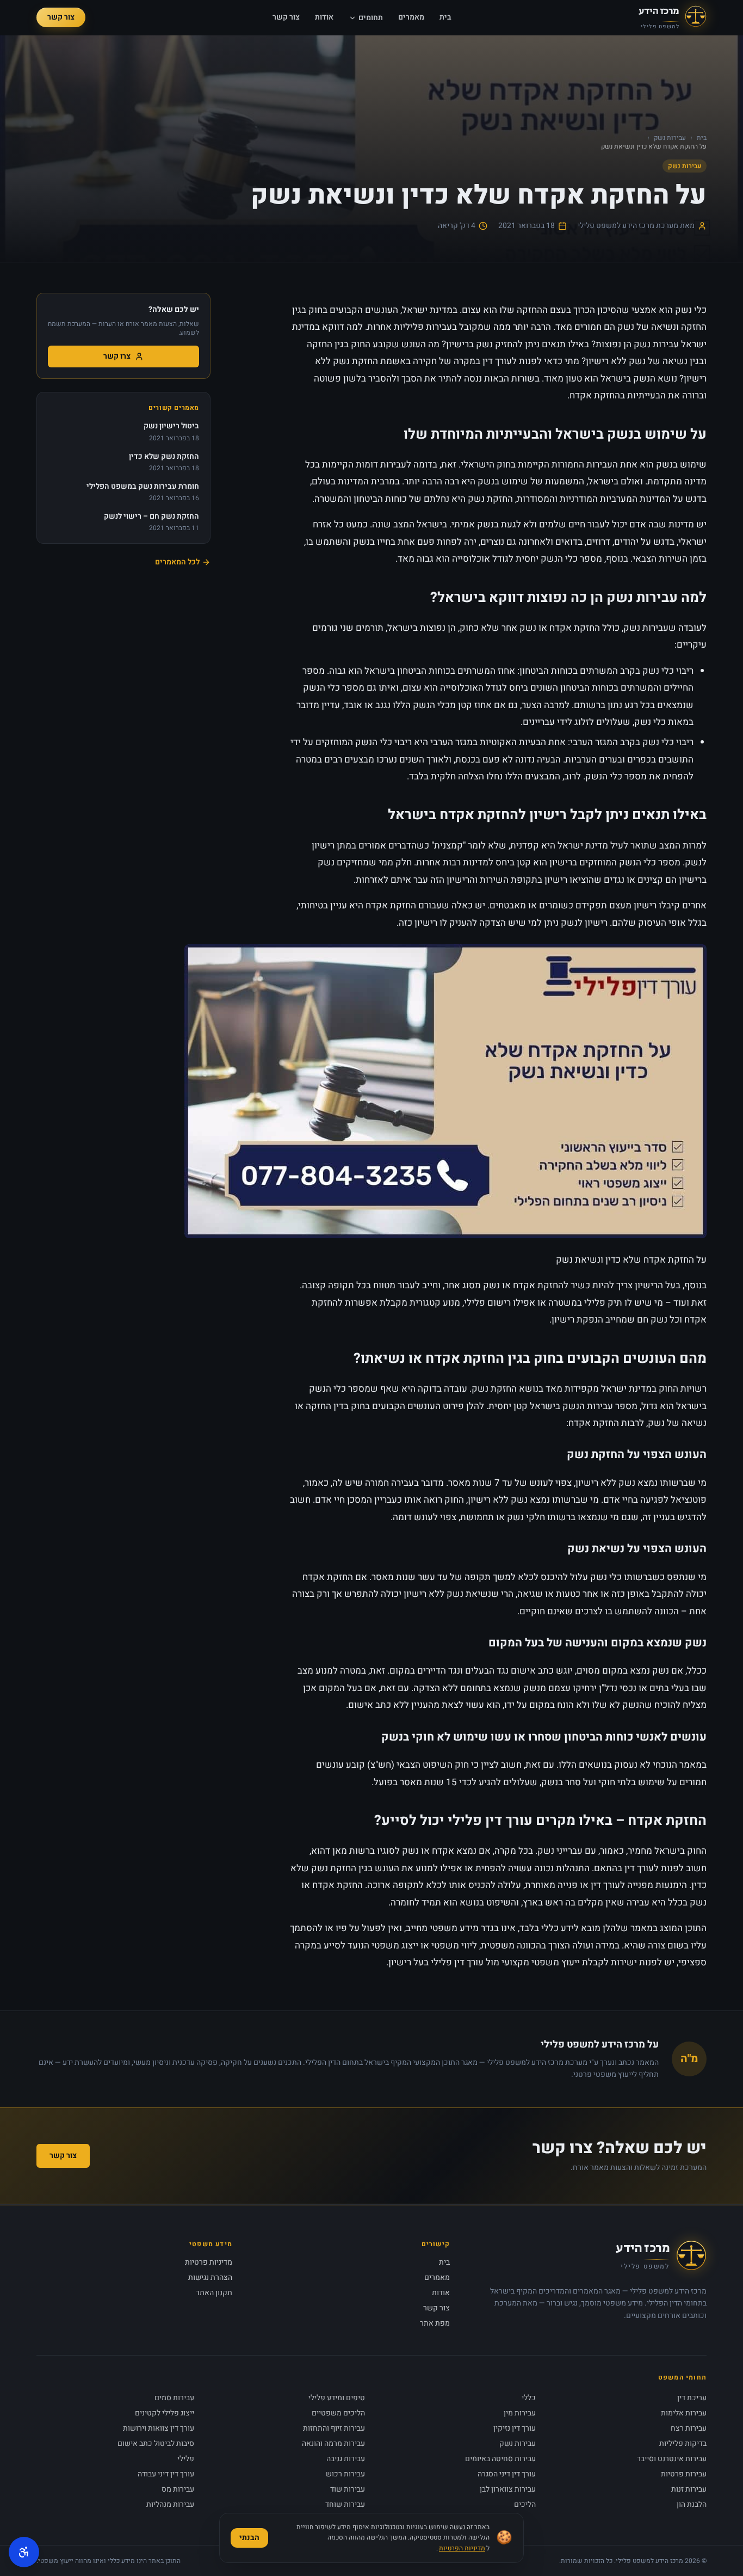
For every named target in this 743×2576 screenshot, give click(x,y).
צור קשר (286, 17)
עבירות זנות (689, 2489)
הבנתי (249, 2538)
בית (445, 17)
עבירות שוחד (345, 2504)
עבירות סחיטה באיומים (500, 2459)
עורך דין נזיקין (515, 2428)
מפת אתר (435, 2323)
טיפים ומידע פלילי (337, 2398)
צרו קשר (117, 356)
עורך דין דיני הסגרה (507, 2474)
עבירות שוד (348, 2489)
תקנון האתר (214, 2293)
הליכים (525, 2504)
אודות (324, 17)
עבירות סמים (174, 2398)
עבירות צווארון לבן (508, 2489)
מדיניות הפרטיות (462, 2548)
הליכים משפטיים (338, 2413)
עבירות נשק (670, 138)
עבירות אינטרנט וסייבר (672, 2459)
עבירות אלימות (684, 2413)
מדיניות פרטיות (209, 2262)
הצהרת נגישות (210, 2277)
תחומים (371, 18)
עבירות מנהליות (170, 2504)
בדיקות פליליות (683, 2443)
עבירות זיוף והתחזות (334, 2428)
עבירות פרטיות (684, 2474)
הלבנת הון (692, 2504)
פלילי (186, 2459)
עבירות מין (520, 2413)
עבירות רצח (689, 2428)
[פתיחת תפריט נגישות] (24, 2552)
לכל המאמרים (177, 562)
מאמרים (411, 17)
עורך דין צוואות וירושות (159, 2428)
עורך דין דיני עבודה (166, 2474)
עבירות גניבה (346, 2459)
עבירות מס (178, 2489)
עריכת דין (692, 2398)
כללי (529, 2398)
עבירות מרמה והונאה (333, 2443)
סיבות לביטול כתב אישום (156, 2443)
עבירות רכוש (345, 2474)
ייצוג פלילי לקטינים (165, 2413)
